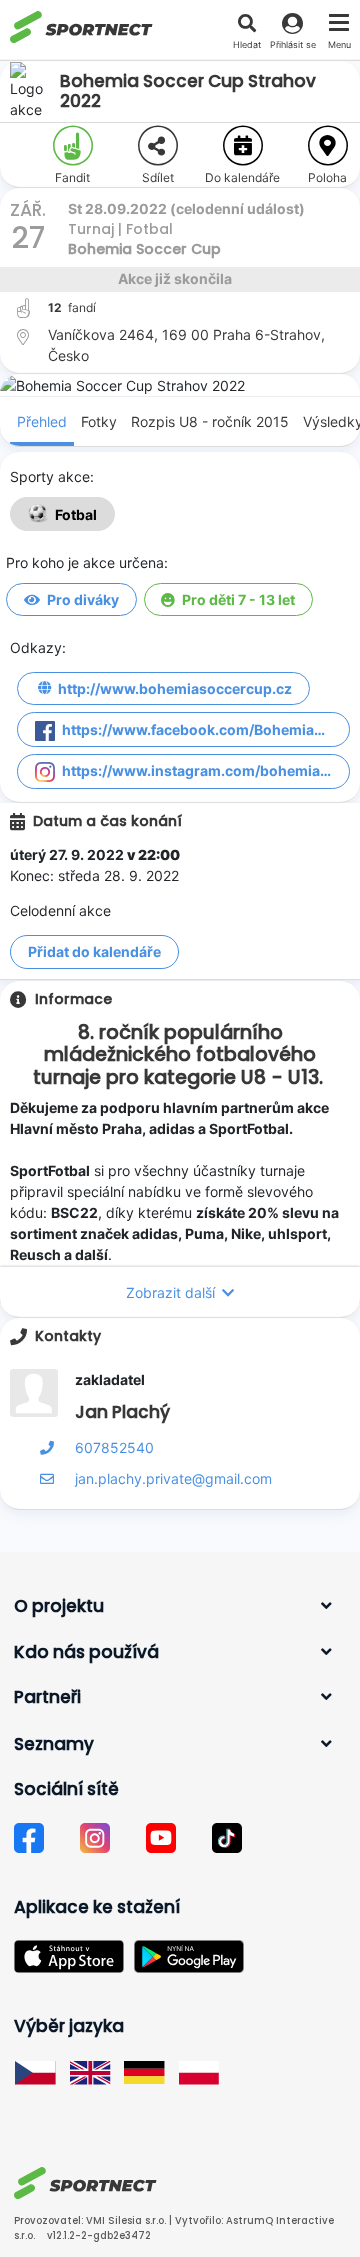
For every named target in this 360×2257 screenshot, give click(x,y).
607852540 (114, 1447)
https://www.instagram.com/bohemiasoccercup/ (206, 770)
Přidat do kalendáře (94, 951)
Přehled (42, 421)
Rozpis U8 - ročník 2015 (210, 421)
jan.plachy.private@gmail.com (173, 1478)
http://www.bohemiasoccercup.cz (175, 688)
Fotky (99, 421)
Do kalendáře (242, 177)
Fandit (72, 177)
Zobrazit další (170, 1292)
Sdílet (158, 177)
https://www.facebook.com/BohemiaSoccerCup (206, 729)
